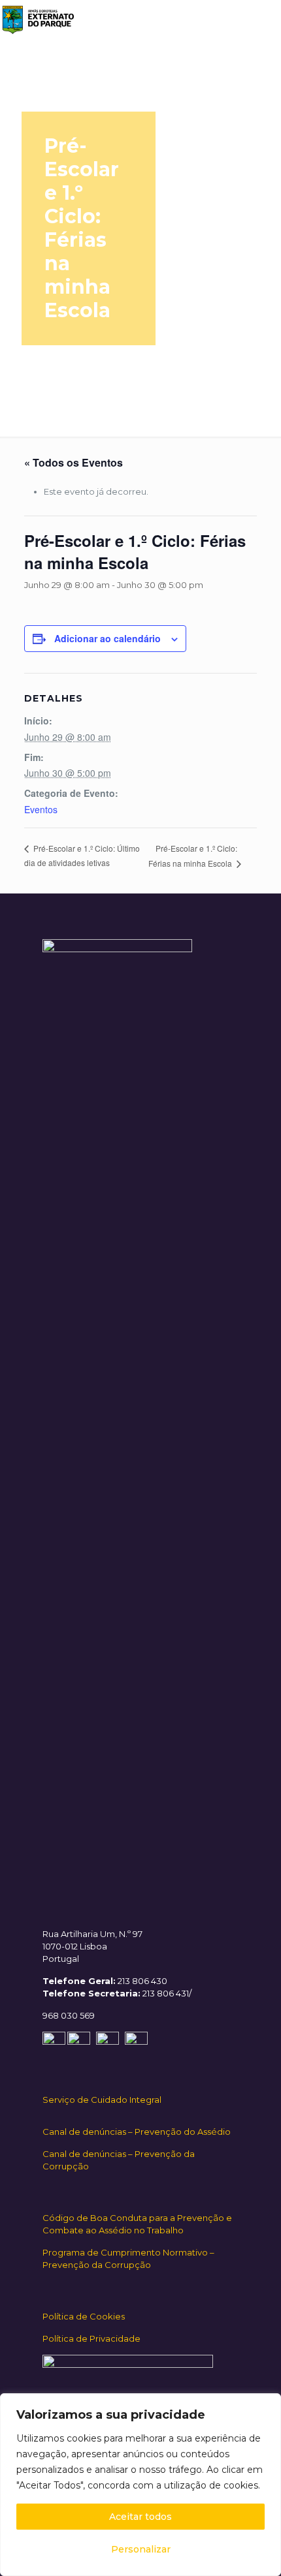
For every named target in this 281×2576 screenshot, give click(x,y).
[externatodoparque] (38, 20)
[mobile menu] (263, 20)
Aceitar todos (140, 2517)
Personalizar (141, 2549)
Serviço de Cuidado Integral (102, 2100)
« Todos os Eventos (74, 462)
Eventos (41, 809)
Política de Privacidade (91, 2338)
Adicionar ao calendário (107, 638)
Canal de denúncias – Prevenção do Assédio (137, 2132)
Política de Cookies (84, 2316)
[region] (140, 2485)
